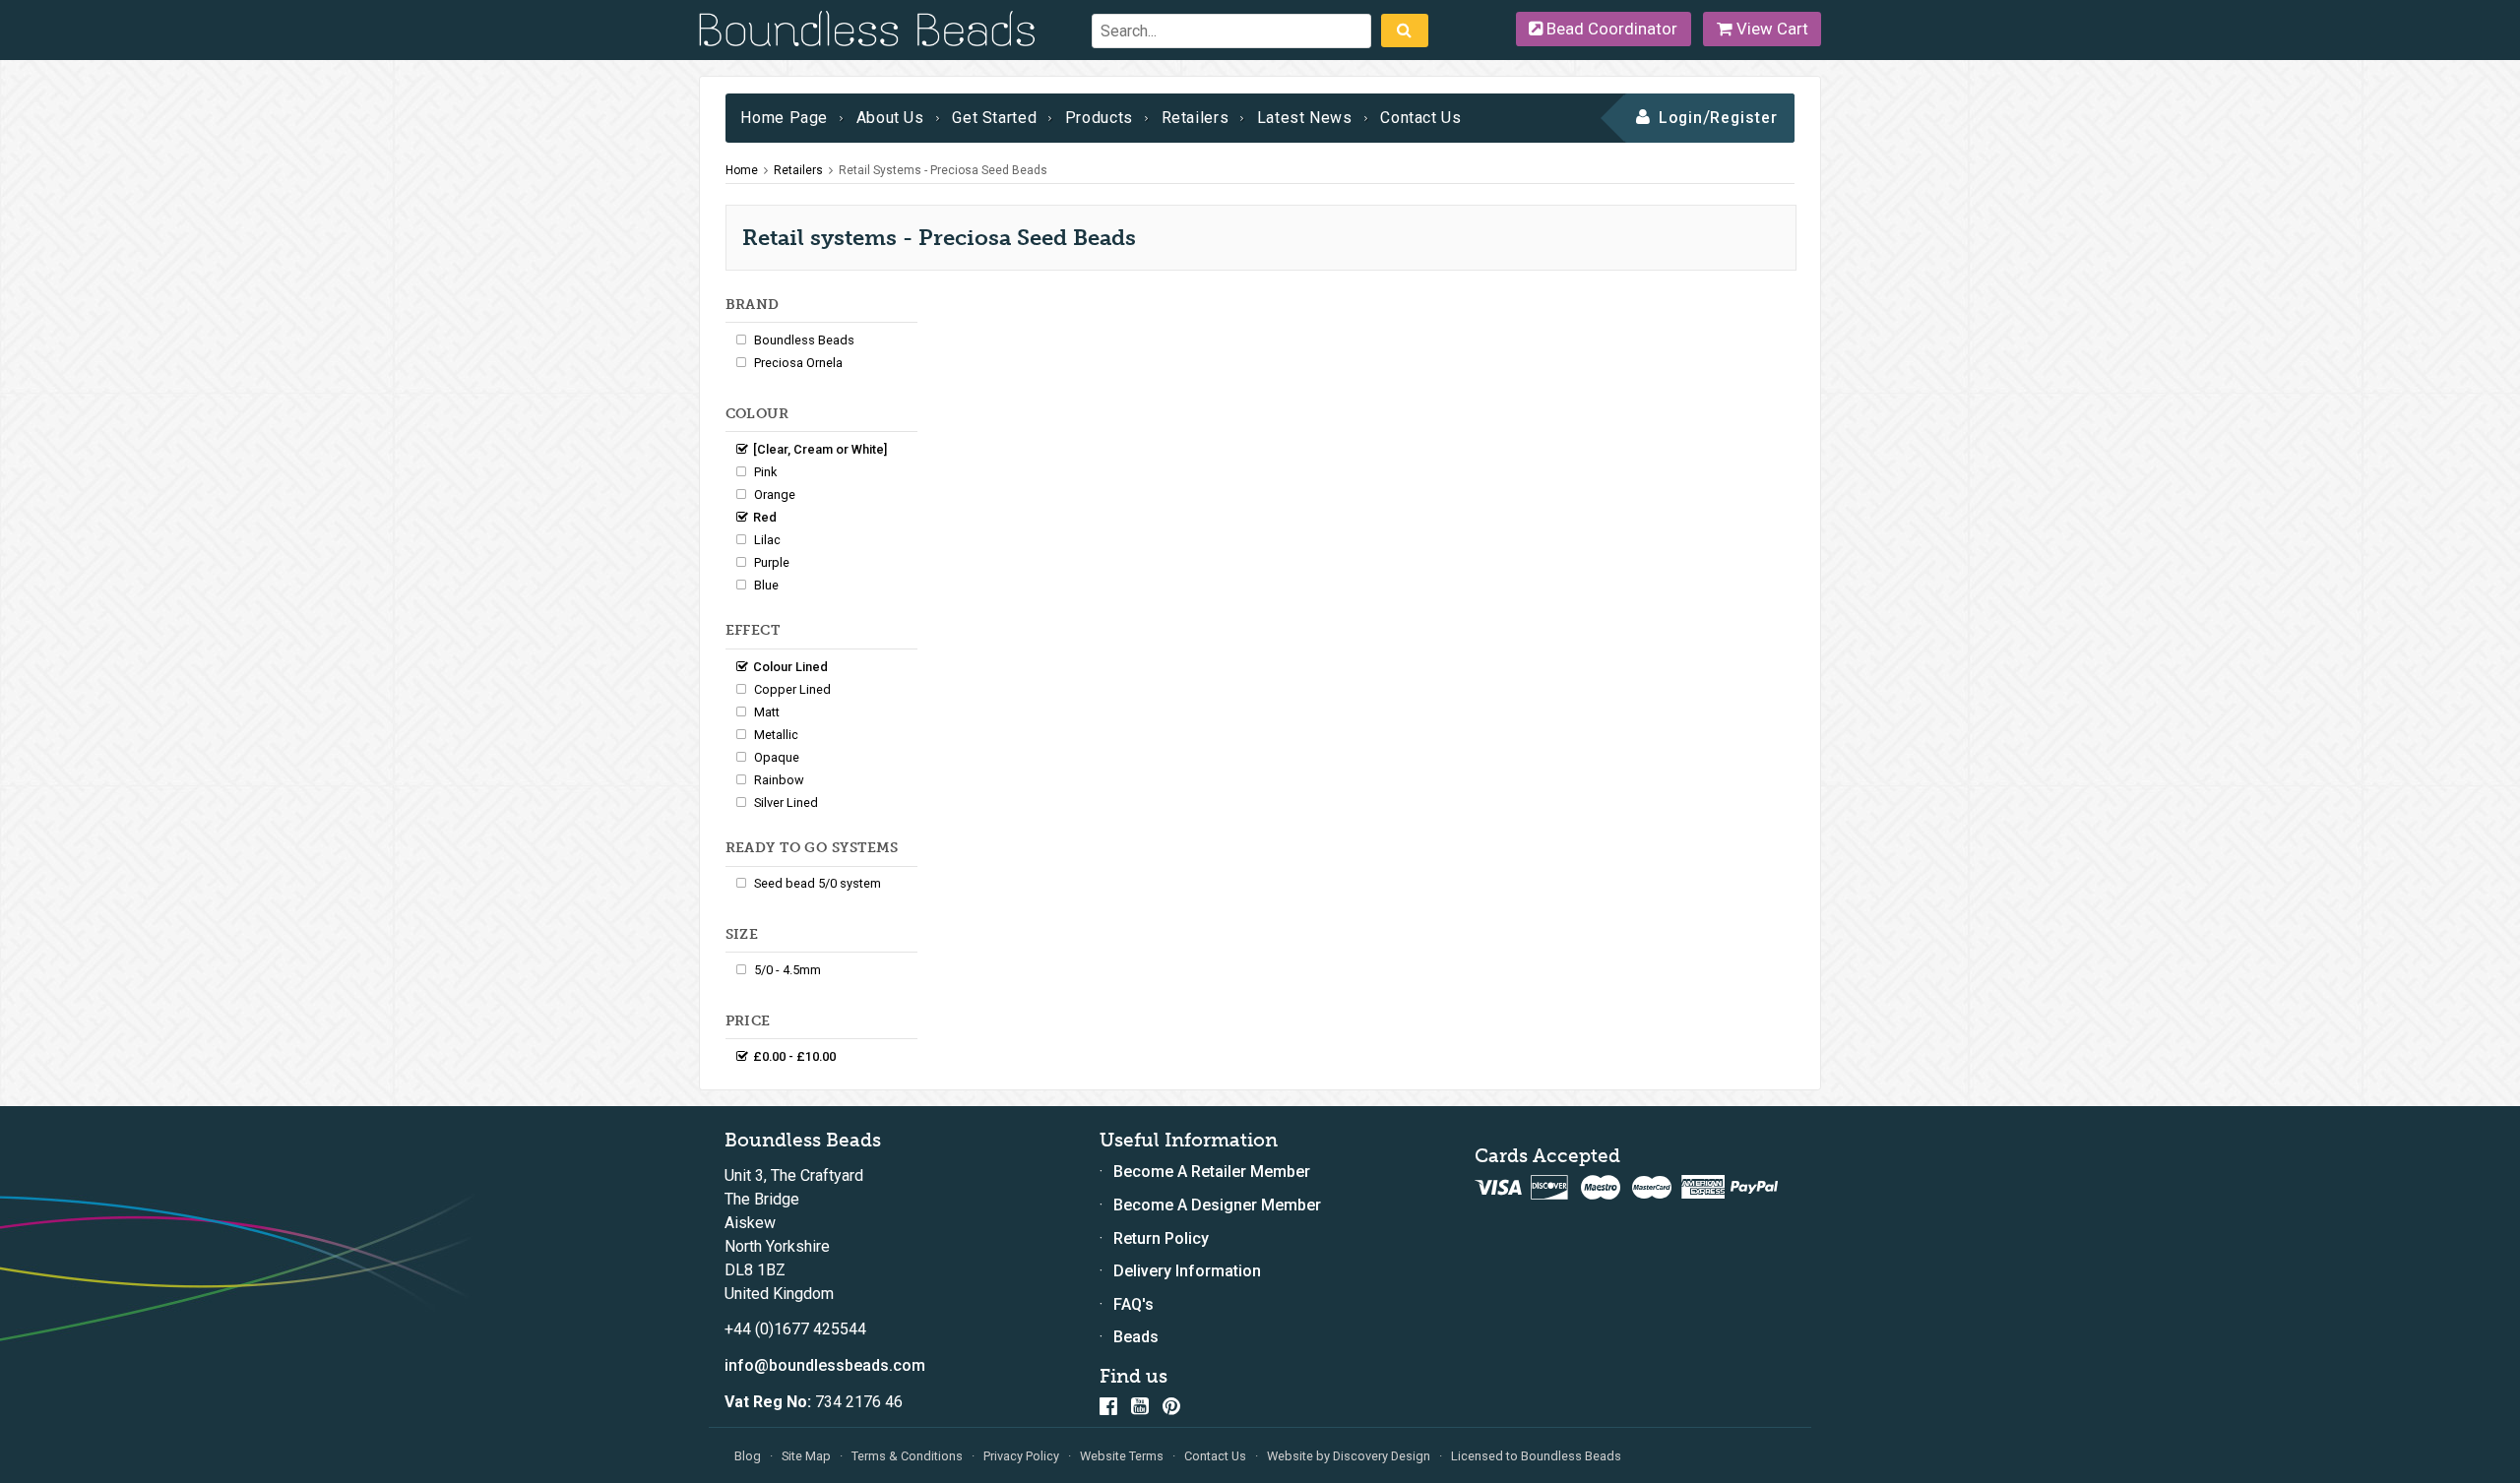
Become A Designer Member (1217, 1205)
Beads (1136, 1337)
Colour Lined (790, 667)
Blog (748, 1456)
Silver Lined (786, 803)
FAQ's (1134, 1304)
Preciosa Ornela (798, 363)
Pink (765, 472)
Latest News (1305, 118)
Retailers (1196, 118)
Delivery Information (1187, 1271)
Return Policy (1161, 1238)
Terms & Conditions (907, 1456)
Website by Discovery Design (1349, 1456)
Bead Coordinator (1610, 29)
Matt (767, 712)
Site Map (806, 1456)
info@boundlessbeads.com (825, 1365)
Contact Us (1420, 118)
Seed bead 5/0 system (818, 883)
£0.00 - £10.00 (794, 1056)
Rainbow (779, 780)
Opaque (777, 757)
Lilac (767, 540)
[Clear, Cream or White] (820, 449)
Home (742, 170)
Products (1099, 118)
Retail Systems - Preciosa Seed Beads (943, 170)
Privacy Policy (1021, 1456)
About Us (890, 118)
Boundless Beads (804, 340)
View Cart (1770, 29)
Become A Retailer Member (1212, 1172)
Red (765, 517)
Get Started (994, 118)
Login (1681, 118)
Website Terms (1122, 1456)
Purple (772, 562)
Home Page (784, 118)
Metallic (776, 735)
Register (1744, 118)
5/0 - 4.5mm (787, 970)
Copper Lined (792, 689)
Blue (766, 585)
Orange (775, 494)
